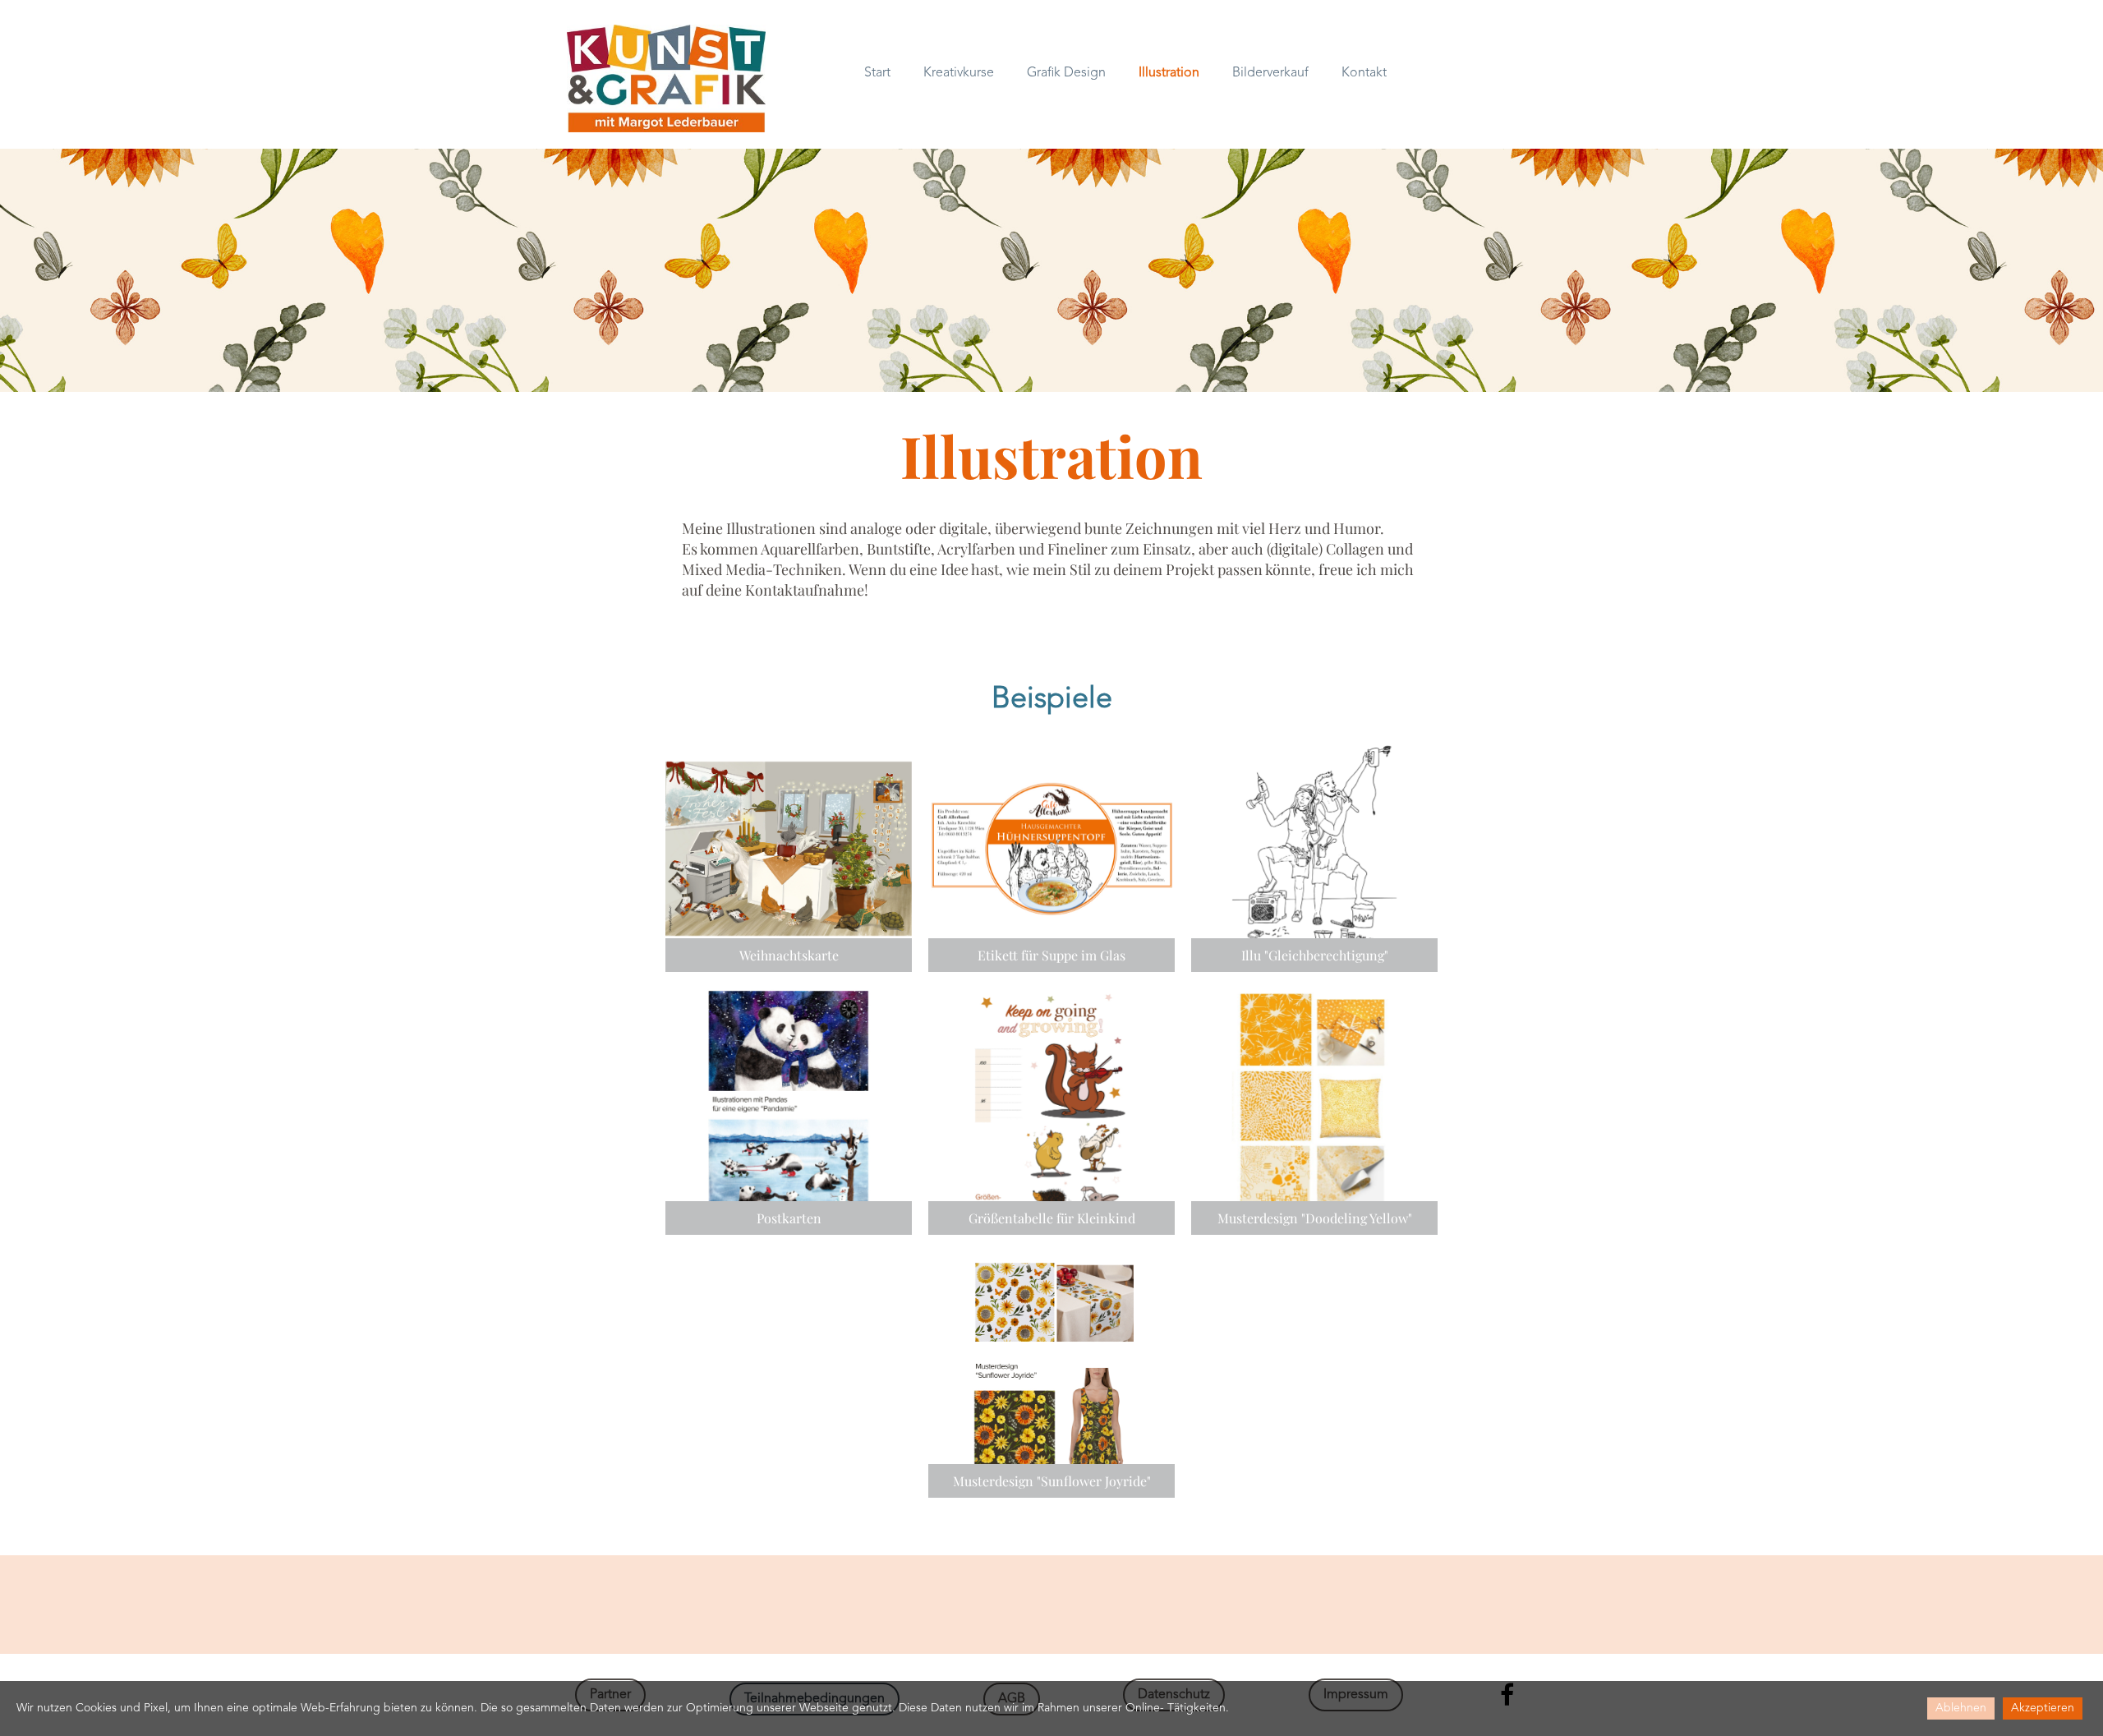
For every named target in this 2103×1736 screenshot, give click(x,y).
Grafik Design (1066, 73)
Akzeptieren (2043, 1708)
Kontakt (1364, 73)
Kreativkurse (959, 73)
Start (877, 73)
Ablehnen (1961, 1708)
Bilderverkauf (1270, 73)
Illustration (1169, 73)
